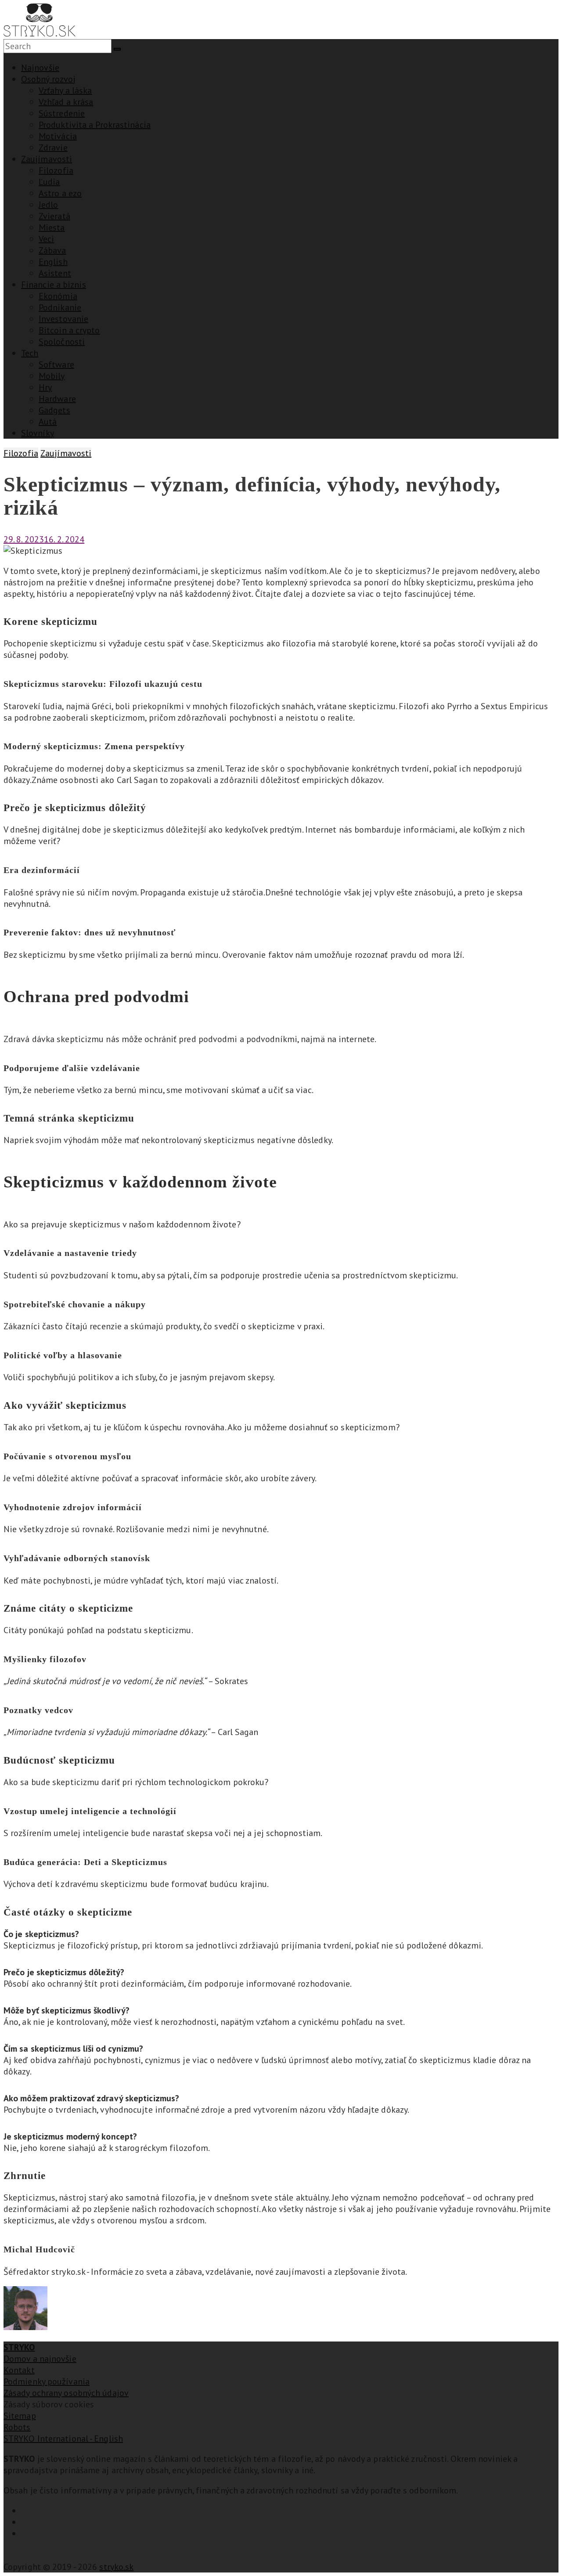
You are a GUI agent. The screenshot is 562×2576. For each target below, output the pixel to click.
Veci (46, 239)
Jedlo (49, 205)
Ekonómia (58, 296)
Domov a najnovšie (40, 2359)
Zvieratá (54, 216)
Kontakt (19, 2370)
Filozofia (56, 170)
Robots (17, 2427)
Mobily (52, 376)
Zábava (52, 250)
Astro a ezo (60, 193)
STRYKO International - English (63, 2439)
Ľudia (49, 182)
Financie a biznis (54, 285)
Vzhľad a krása (66, 102)
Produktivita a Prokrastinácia (95, 125)
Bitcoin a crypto (69, 330)
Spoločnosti (62, 342)
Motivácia (58, 136)
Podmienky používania (47, 2381)
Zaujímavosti (47, 159)
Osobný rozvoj (48, 79)
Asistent (55, 273)
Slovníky (38, 433)
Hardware (57, 399)
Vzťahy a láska (65, 90)
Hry (45, 387)
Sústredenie (62, 113)
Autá (48, 422)
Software (56, 364)
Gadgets (54, 410)
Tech (30, 353)
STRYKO (19, 2347)
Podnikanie (60, 307)
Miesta (52, 227)
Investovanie (63, 319)
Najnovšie (40, 68)
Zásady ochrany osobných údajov (66, 2393)
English (53, 262)
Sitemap (20, 2416)
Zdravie (53, 148)
